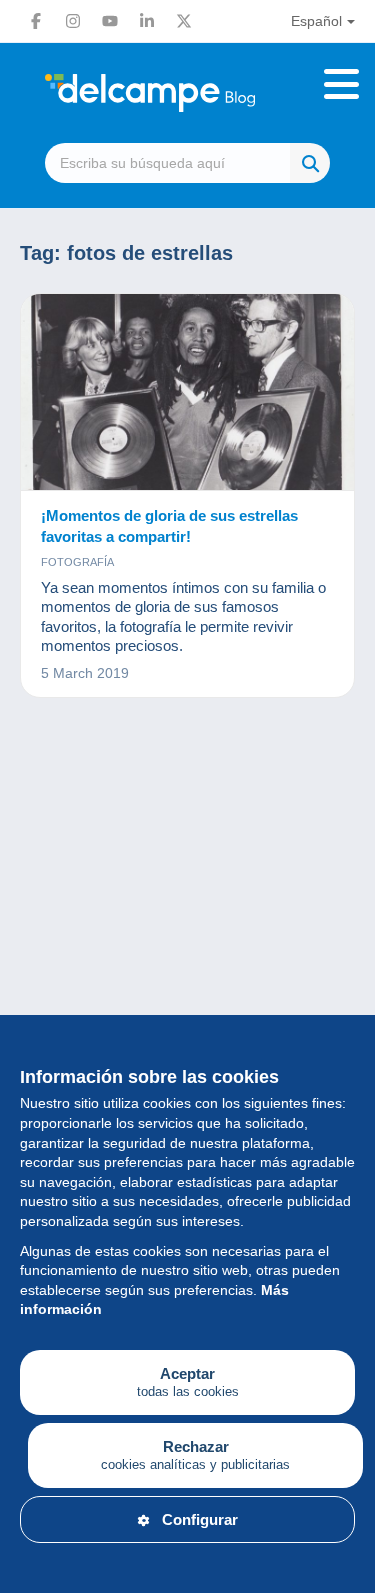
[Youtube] (110, 21)
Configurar (200, 1519)
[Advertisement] (187, 945)
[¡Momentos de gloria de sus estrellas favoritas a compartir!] (187, 392)
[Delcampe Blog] (187, 93)
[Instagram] (73, 21)
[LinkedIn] (147, 21)
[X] (184, 21)
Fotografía (77, 562)
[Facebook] (36, 21)
